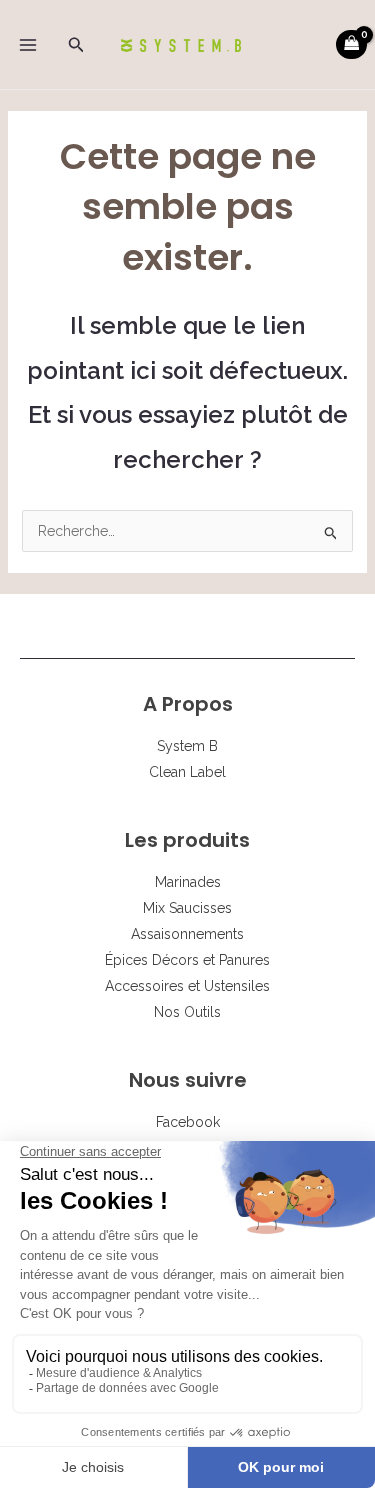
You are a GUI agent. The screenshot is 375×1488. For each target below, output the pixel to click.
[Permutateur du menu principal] (28, 45)
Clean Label (187, 772)
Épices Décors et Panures (187, 960)
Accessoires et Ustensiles (187, 986)
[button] (76, 45)
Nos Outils (187, 1012)
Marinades (188, 882)
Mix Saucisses (187, 908)
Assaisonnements (187, 934)
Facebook (188, 1122)
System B (187, 746)
